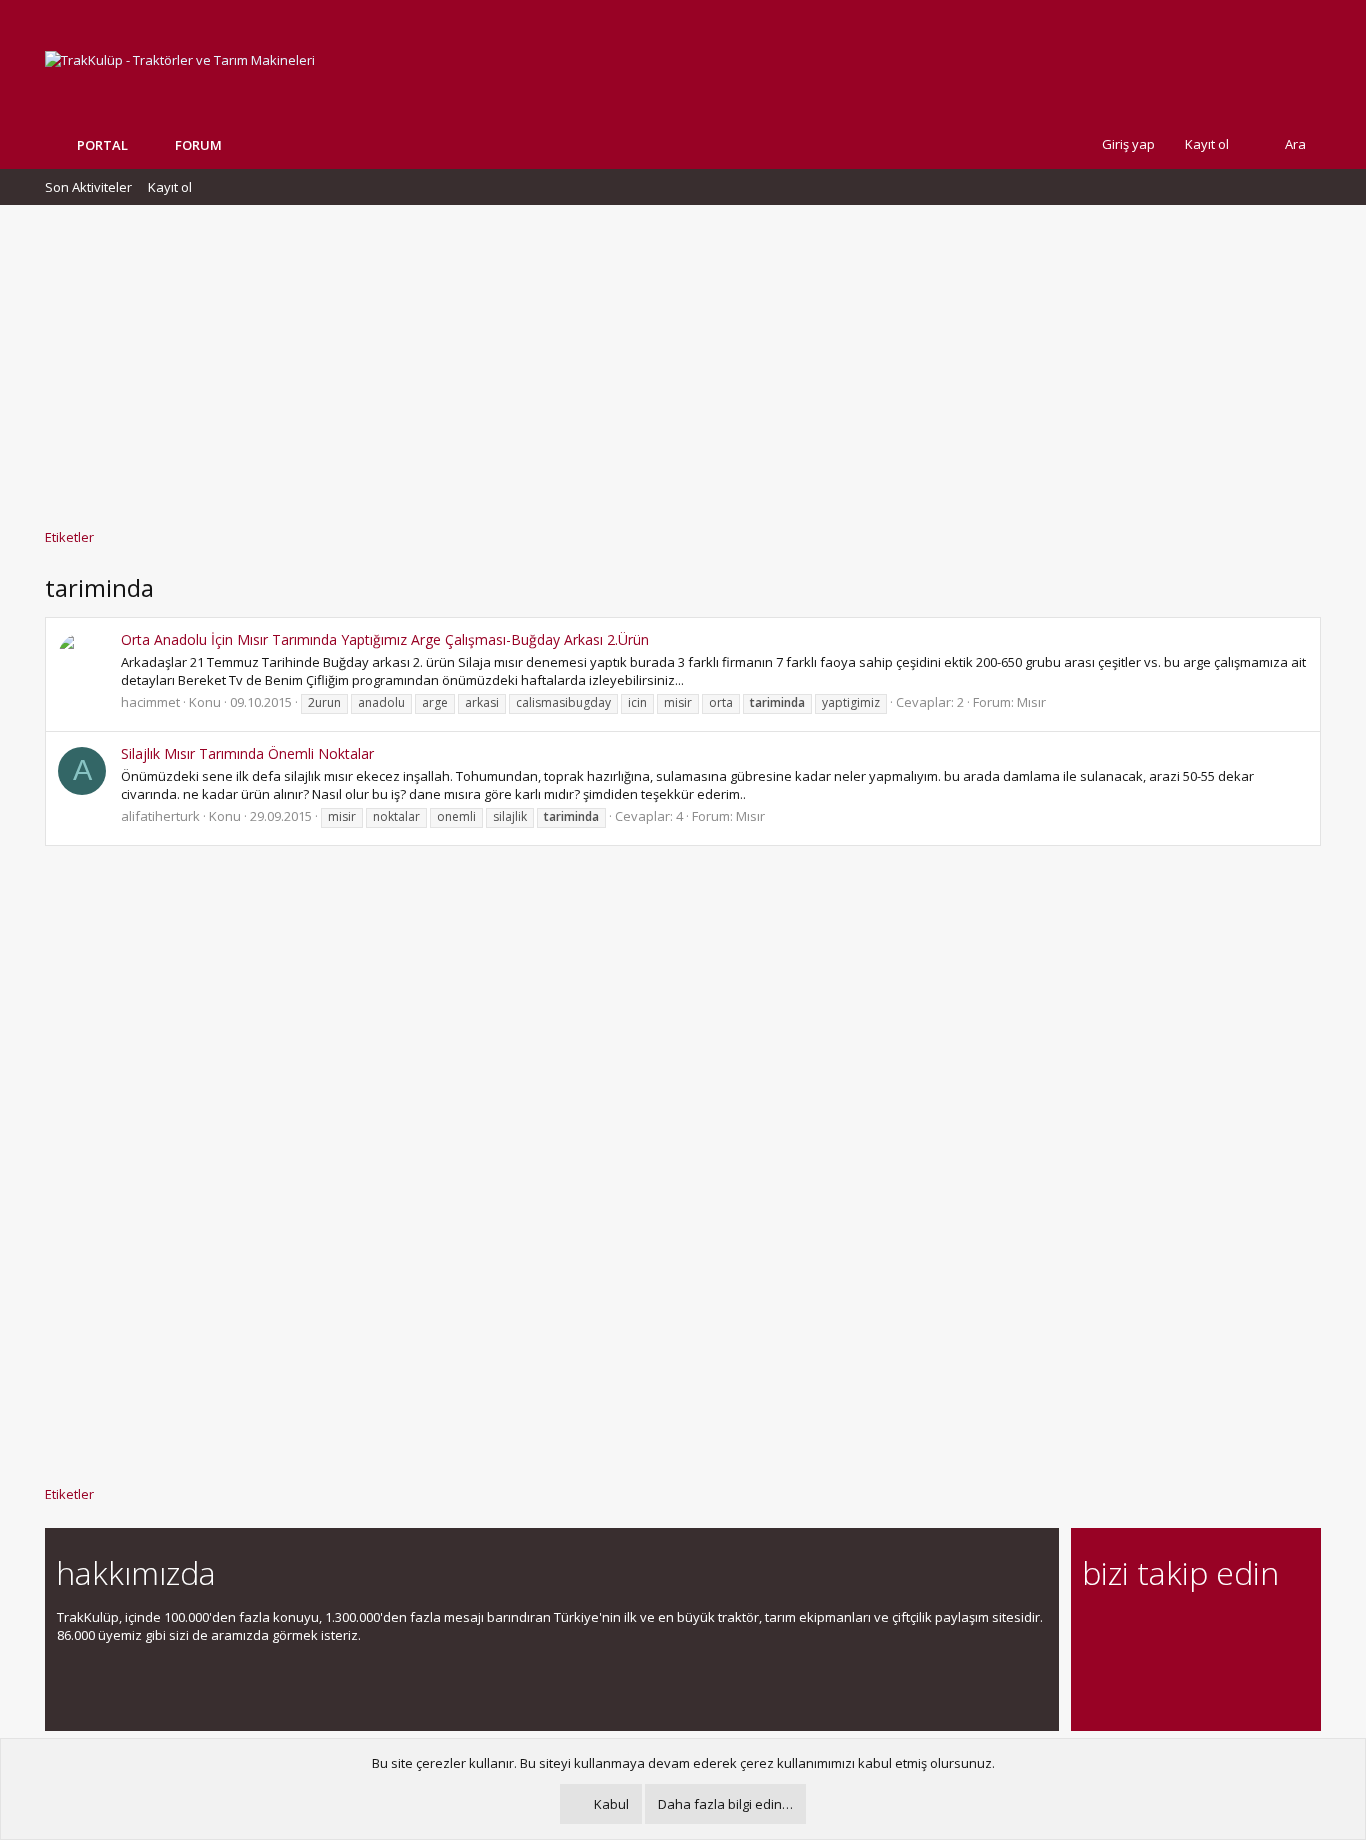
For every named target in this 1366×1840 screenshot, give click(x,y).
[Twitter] (1269, 1628)
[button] (237, 145)
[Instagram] (1129, 1628)
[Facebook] (1094, 1628)
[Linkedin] (1164, 1628)
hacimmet (150, 702)
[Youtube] (1094, 1670)
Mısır (1031, 702)
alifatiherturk (160, 816)
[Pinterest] (1199, 1628)
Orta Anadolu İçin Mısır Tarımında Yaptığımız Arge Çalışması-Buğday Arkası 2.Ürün (385, 639)
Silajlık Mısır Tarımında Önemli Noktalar (247, 753)
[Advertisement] (683, 357)
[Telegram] (1234, 1628)
